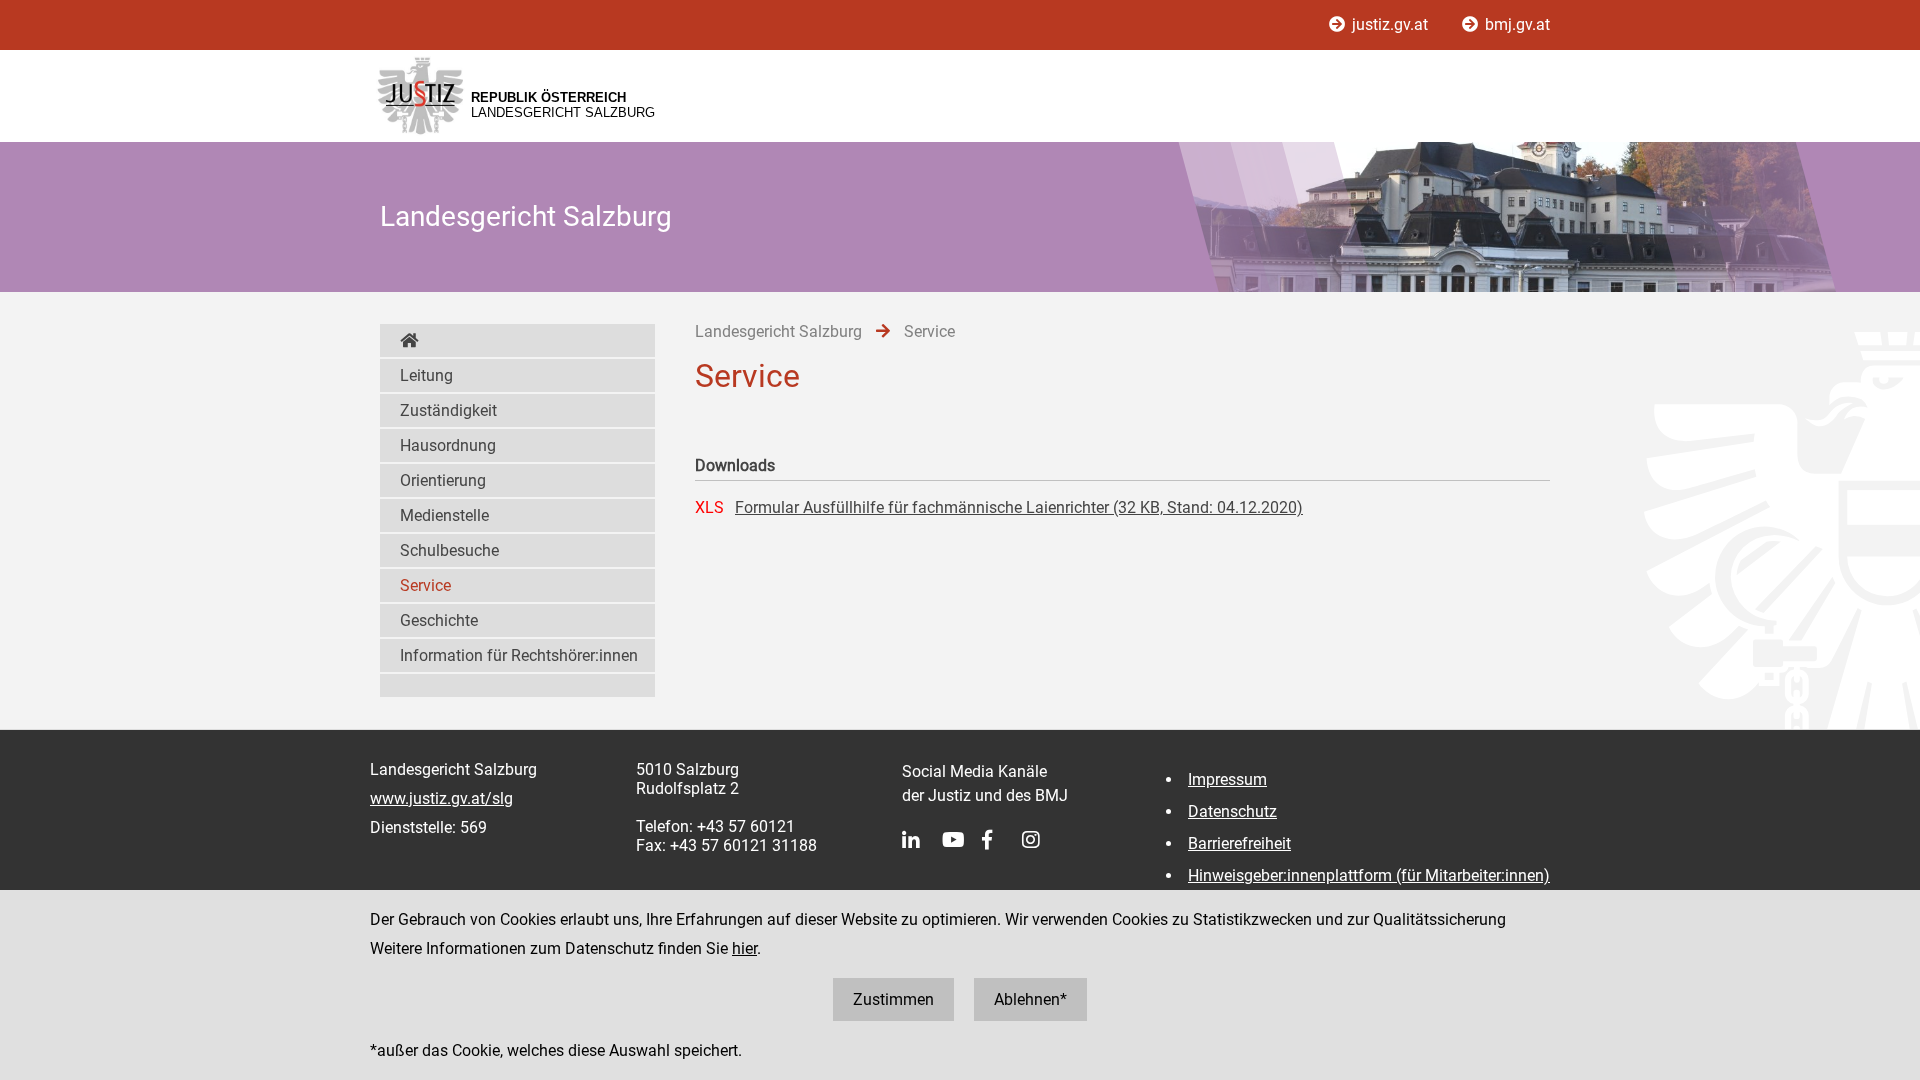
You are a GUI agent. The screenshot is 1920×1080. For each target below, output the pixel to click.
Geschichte (439, 620)
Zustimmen (893, 999)
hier (744, 948)
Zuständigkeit (448, 410)
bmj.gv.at (1515, 24)
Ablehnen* (1030, 999)
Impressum (1227, 779)
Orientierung (443, 480)
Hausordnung (448, 445)
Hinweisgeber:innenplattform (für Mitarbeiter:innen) (1369, 875)
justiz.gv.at (1390, 24)
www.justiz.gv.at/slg (441, 798)
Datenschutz (1232, 811)
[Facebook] (1002, 840)
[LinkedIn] (922, 840)
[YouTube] (962, 840)
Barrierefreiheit (1239, 843)
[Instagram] (1042, 840)
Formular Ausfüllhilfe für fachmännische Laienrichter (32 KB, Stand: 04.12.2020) (1019, 507)
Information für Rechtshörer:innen (519, 655)
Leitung (426, 375)
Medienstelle (444, 515)
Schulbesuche (449, 550)
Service (425, 585)
